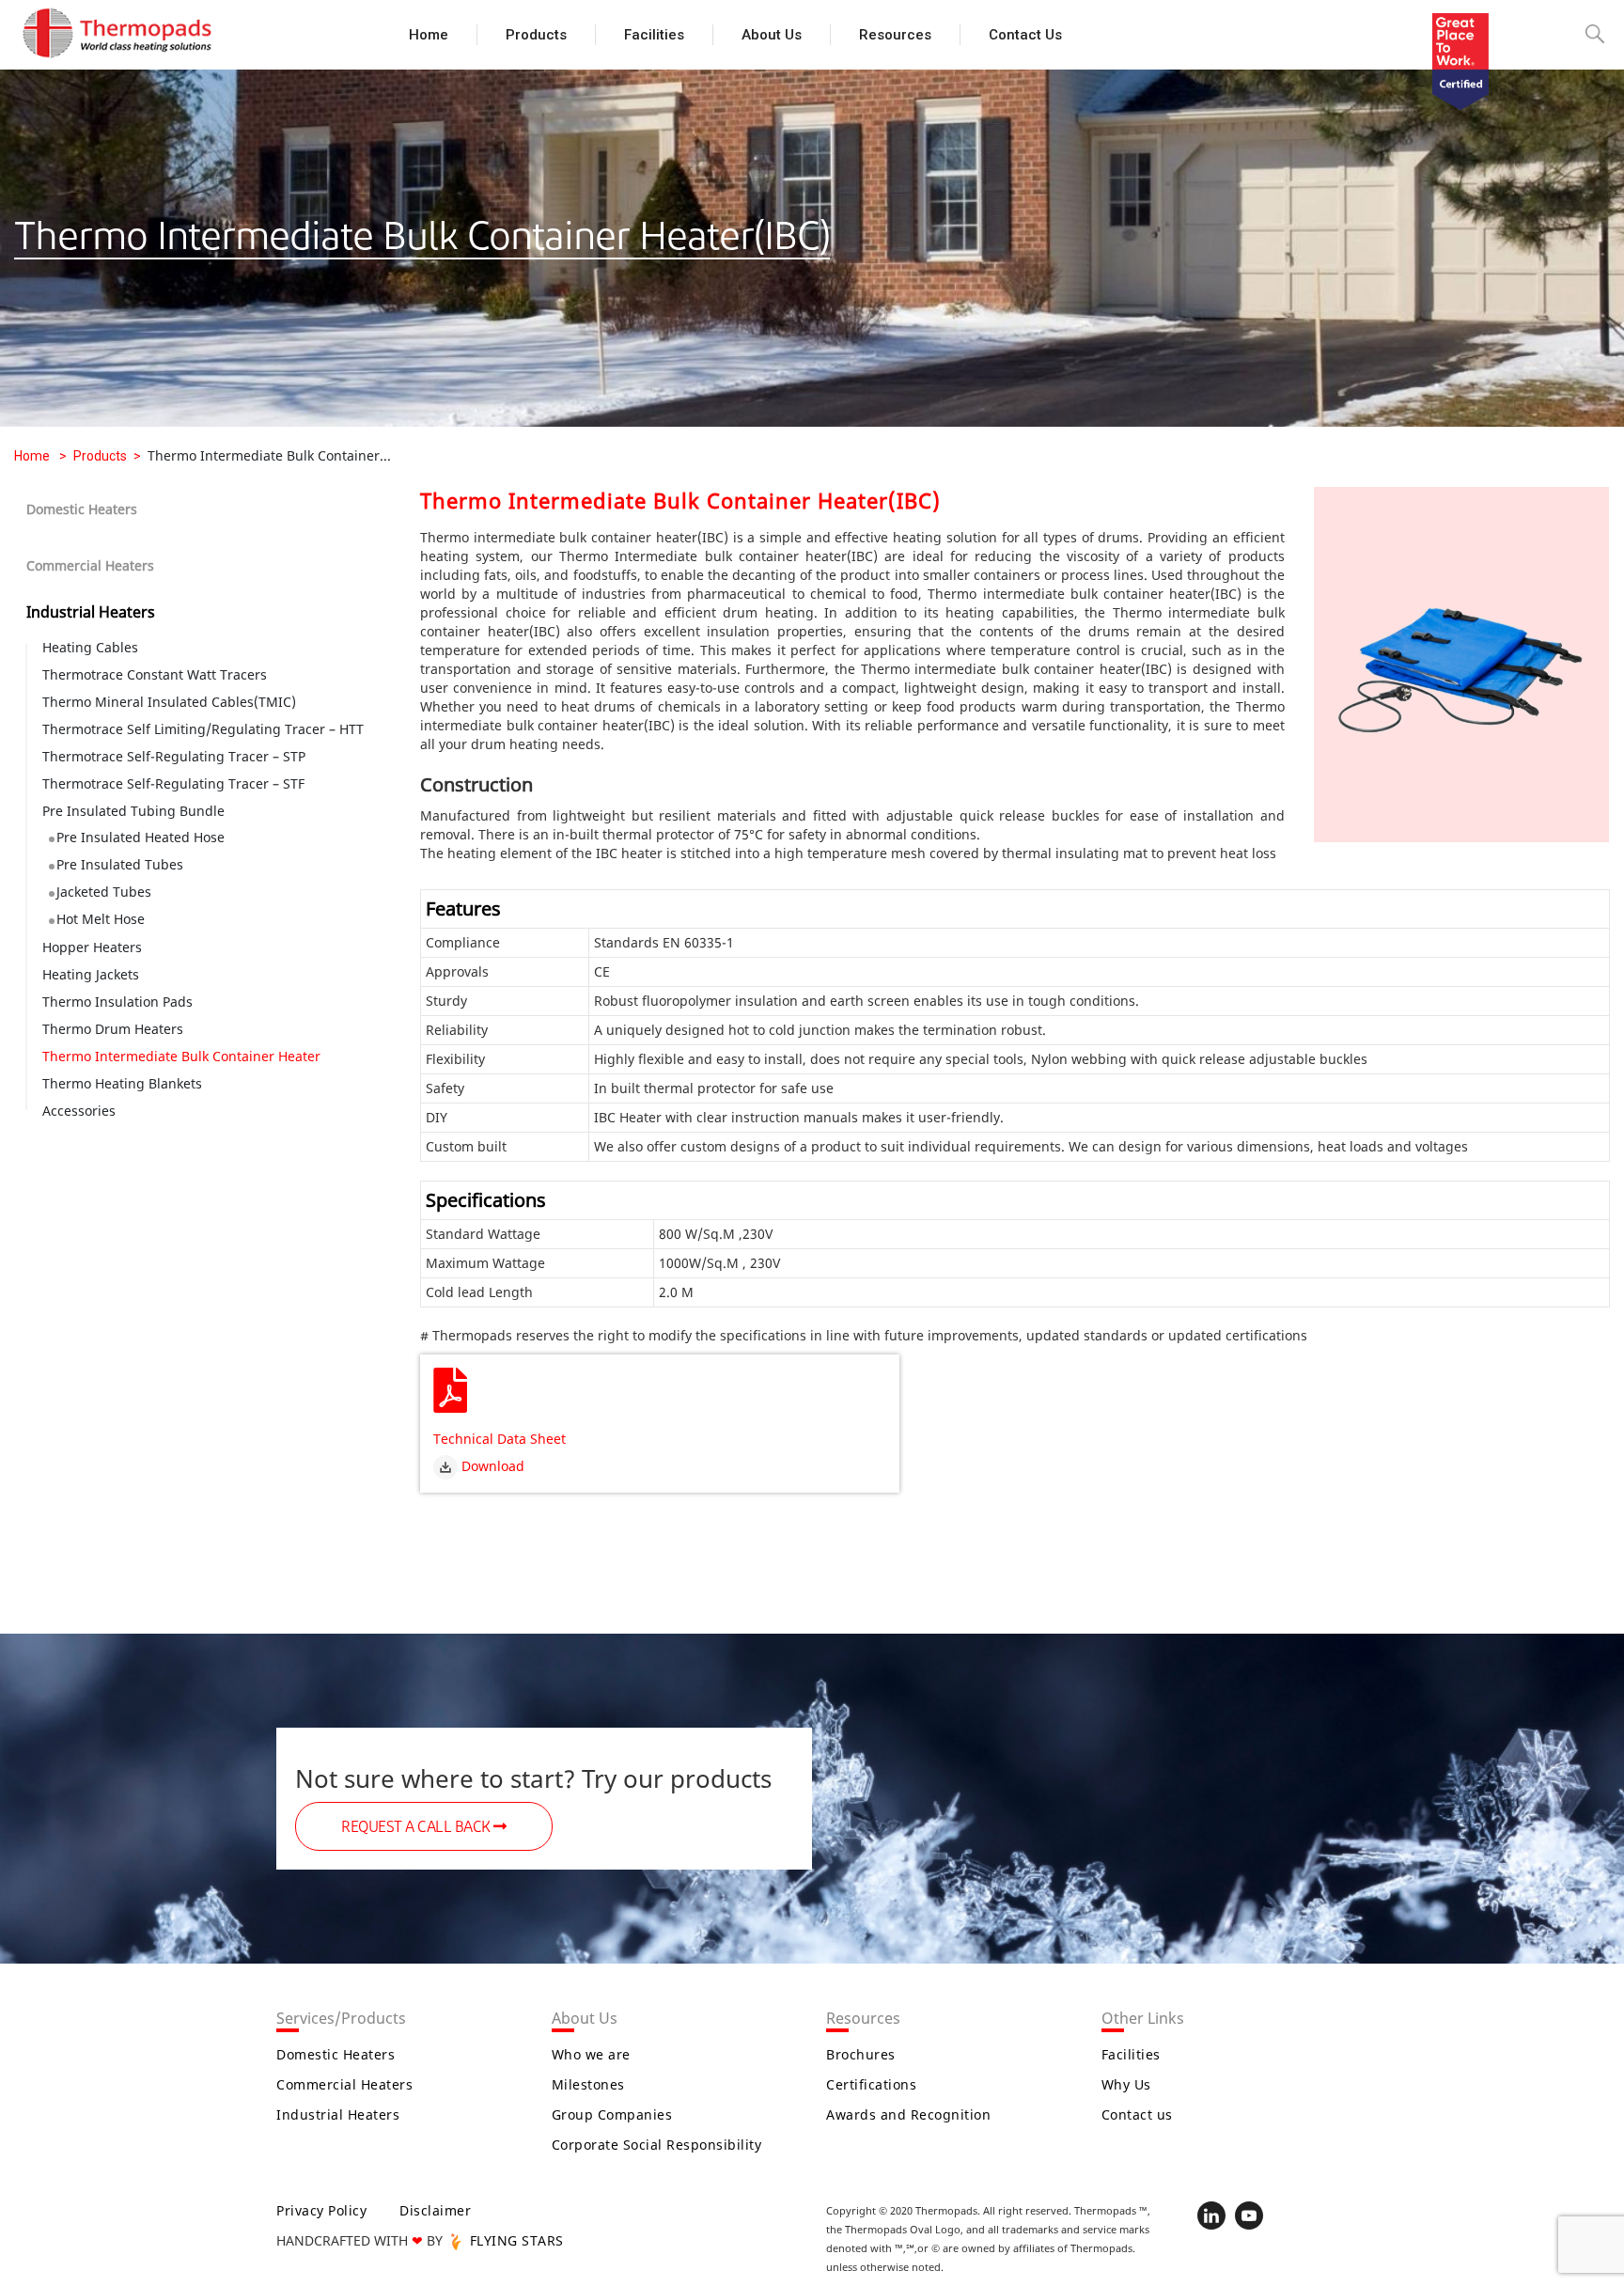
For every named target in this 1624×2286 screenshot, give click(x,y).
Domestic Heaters (82, 509)
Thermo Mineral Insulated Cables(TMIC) (169, 702)
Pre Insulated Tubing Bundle (133, 811)
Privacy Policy (321, 2210)
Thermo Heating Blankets (122, 1083)
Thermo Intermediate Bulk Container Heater (181, 1056)
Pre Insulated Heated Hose (141, 837)
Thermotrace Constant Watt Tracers (155, 674)
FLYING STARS (515, 2240)
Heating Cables (90, 647)
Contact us (1025, 35)
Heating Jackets (91, 974)
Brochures (861, 2054)
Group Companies (612, 2114)
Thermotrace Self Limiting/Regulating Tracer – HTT (203, 729)
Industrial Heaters (91, 612)
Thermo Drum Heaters (113, 1029)
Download (491, 1466)
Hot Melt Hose (101, 919)
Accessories (79, 1111)
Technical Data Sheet (500, 1439)
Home (429, 35)
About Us (772, 35)
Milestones (588, 2084)
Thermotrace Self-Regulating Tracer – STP (174, 756)
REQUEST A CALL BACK (417, 1828)
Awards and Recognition (908, 2114)
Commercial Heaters (90, 565)
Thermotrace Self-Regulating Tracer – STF (173, 783)
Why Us (1126, 2084)
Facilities (654, 35)
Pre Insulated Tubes (120, 864)
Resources (895, 35)
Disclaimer (435, 2210)
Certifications (871, 2084)
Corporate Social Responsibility (657, 2145)
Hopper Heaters (92, 947)
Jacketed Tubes (104, 892)
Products (536, 35)
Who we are (591, 2054)
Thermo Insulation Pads (117, 1002)
